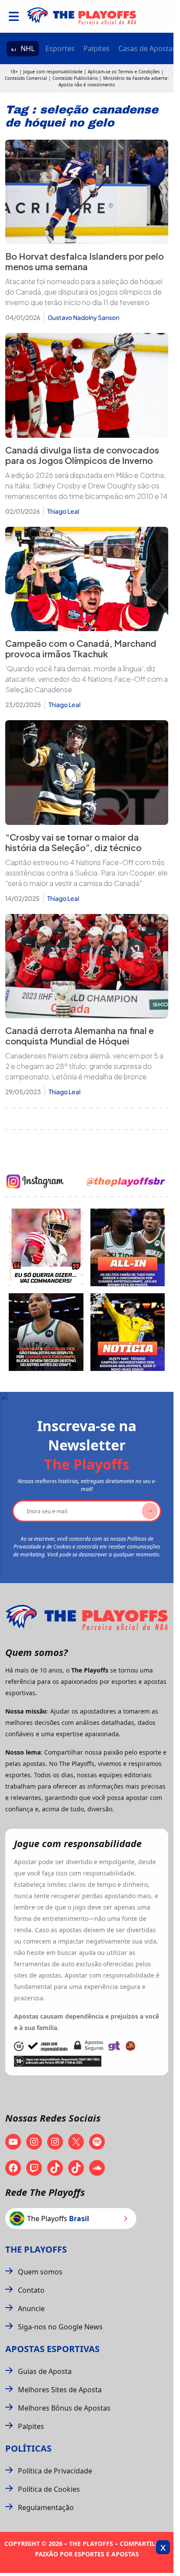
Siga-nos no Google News (60, 2327)
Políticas (28, 2448)
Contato (31, 2290)
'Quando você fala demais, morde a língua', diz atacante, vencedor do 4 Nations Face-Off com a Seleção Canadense (87, 679)
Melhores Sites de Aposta (60, 2390)
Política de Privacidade (55, 2471)
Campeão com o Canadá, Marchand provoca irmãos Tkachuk (81, 648)
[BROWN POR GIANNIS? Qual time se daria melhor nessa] (128, 1247)
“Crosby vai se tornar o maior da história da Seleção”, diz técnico (73, 842)
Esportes (60, 48)
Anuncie (31, 2308)
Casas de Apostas (147, 48)
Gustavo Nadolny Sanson (83, 317)
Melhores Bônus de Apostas (64, 2408)
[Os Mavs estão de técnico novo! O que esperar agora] (128, 1332)
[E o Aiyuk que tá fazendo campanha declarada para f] (46, 1247)
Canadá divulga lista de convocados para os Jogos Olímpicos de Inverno (82, 455)
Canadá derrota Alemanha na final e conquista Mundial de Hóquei (80, 1036)
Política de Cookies (49, 2489)
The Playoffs (36, 2249)
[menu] (14, 16)
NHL (28, 48)
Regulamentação (46, 2507)
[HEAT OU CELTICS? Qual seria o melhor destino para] (46, 1332)
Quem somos (40, 2272)
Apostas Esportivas (52, 2349)
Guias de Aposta (45, 2371)
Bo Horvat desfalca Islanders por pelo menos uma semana (85, 261)
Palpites (97, 48)
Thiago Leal (63, 511)
